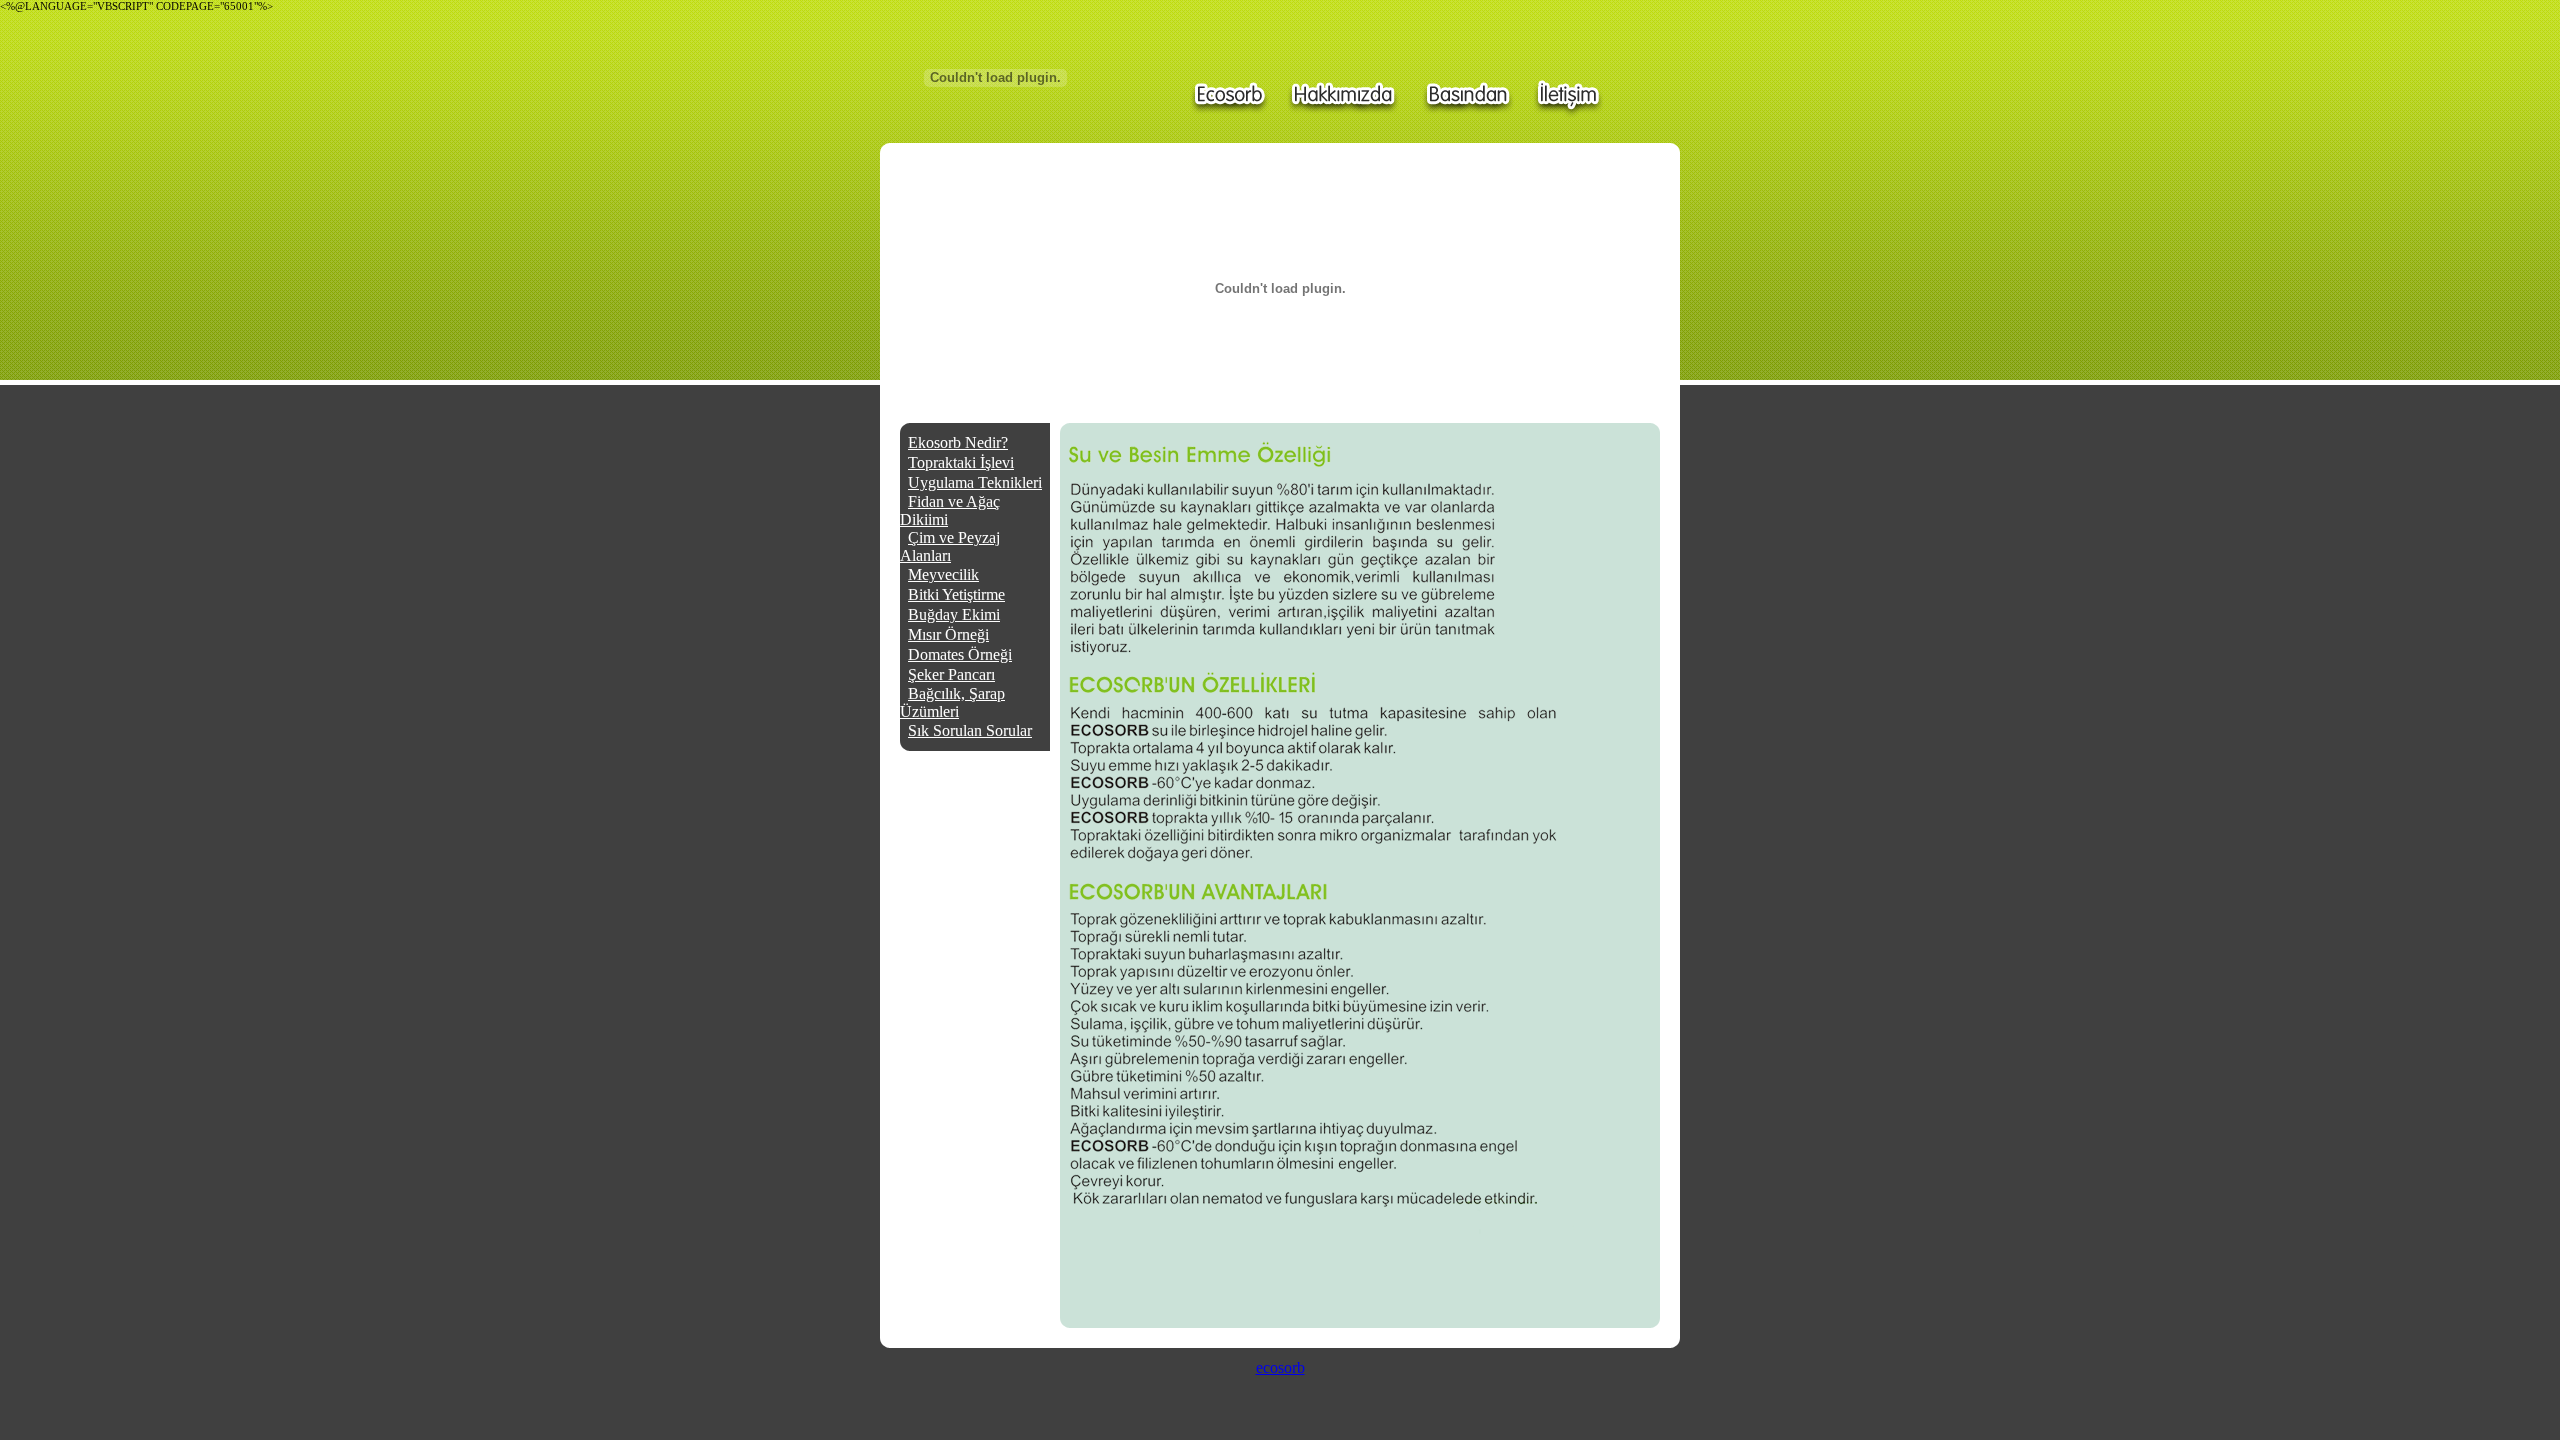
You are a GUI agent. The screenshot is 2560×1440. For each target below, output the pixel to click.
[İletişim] (1567, 93)
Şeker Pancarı (951, 674)
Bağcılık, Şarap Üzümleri (952, 702)
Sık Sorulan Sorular (970, 730)
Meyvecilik (943, 574)
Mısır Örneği (948, 634)
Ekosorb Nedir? (958, 442)
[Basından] (1466, 93)
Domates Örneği (960, 654)
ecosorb (1280, 1367)
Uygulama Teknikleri (975, 482)
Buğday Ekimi (954, 614)
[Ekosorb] (1228, 93)
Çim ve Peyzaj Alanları (950, 546)
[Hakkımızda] (1344, 93)
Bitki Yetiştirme (956, 594)
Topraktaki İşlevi (961, 462)
